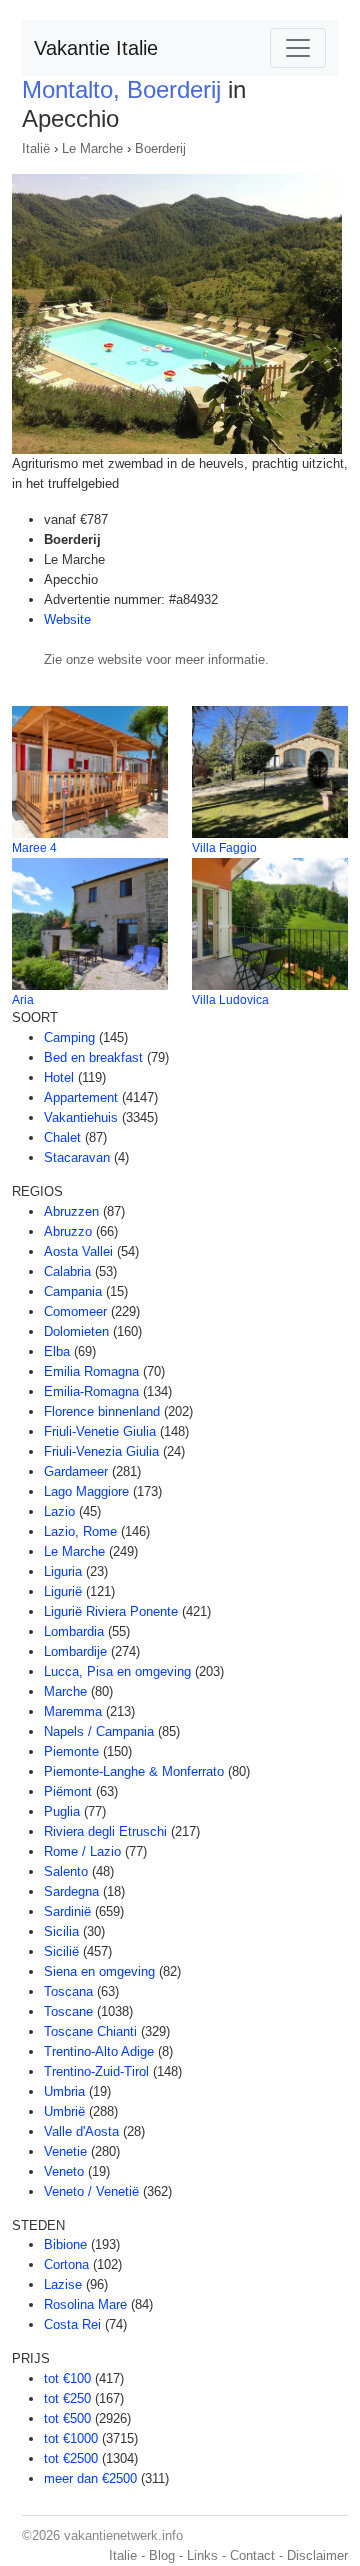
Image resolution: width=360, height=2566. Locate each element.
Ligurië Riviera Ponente (111, 1611)
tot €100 (67, 2378)
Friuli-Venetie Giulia (100, 1431)
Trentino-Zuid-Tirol (96, 2071)
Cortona (66, 2264)
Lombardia (74, 1631)
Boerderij (160, 148)
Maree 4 (34, 848)
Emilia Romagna (91, 1371)
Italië (36, 148)
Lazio (59, 1511)
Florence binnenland (102, 1411)
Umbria (64, 2091)
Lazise (63, 2284)
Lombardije (75, 1651)
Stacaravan (77, 1157)
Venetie (65, 2151)
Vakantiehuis (81, 1117)
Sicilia (61, 1931)
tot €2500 (71, 2458)
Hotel (59, 1077)
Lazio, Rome (80, 1531)
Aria (23, 1000)
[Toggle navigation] (298, 48)
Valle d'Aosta (81, 2131)
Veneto (64, 2171)
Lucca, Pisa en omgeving (117, 1671)
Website (67, 619)
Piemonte (71, 1751)
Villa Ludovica (230, 1000)
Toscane (68, 2011)
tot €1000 (71, 2438)
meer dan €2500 (90, 2478)
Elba (57, 1351)
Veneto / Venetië (91, 2191)
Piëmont (68, 1791)
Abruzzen (71, 1211)
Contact (252, 2555)
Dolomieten (76, 1331)
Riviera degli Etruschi (105, 1831)
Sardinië (67, 1911)
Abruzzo (68, 1231)
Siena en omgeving (99, 1971)
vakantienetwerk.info (123, 2535)
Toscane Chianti (90, 2031)
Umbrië (64, 2111)
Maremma (73, 1711)
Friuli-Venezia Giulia (101, 1451)
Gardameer (76, 1471)
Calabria (67, 1271)
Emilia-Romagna (91, 1391)
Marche (65, 1691)
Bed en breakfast (93, 1057)
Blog (162, 2555)
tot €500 (67, 2418)
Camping (69, 1037)
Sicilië (61, 1951)
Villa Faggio (224, 848)
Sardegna (71, 1891)
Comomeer (75, 1311)
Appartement (81, 1097)
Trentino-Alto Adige (99, 2051)
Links (202, 2555)
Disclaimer (317, 2555)
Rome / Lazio (82, 1851)
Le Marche (92, 148)
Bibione (65, 2244)
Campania (73, 1291)
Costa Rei (72, 2324)
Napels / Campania (99, 1731)
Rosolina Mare (85, 2304)
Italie (123, 2555)
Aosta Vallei (78, 1251)
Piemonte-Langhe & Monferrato (134, 1771)
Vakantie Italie (96, 48)
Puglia (62, 1811)
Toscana (68, 1991)
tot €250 (67, 2398)
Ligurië (63, 1591)
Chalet (62, 1137)
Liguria (63, 1571)
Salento (66, 1871)
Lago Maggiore (86, 1491)
